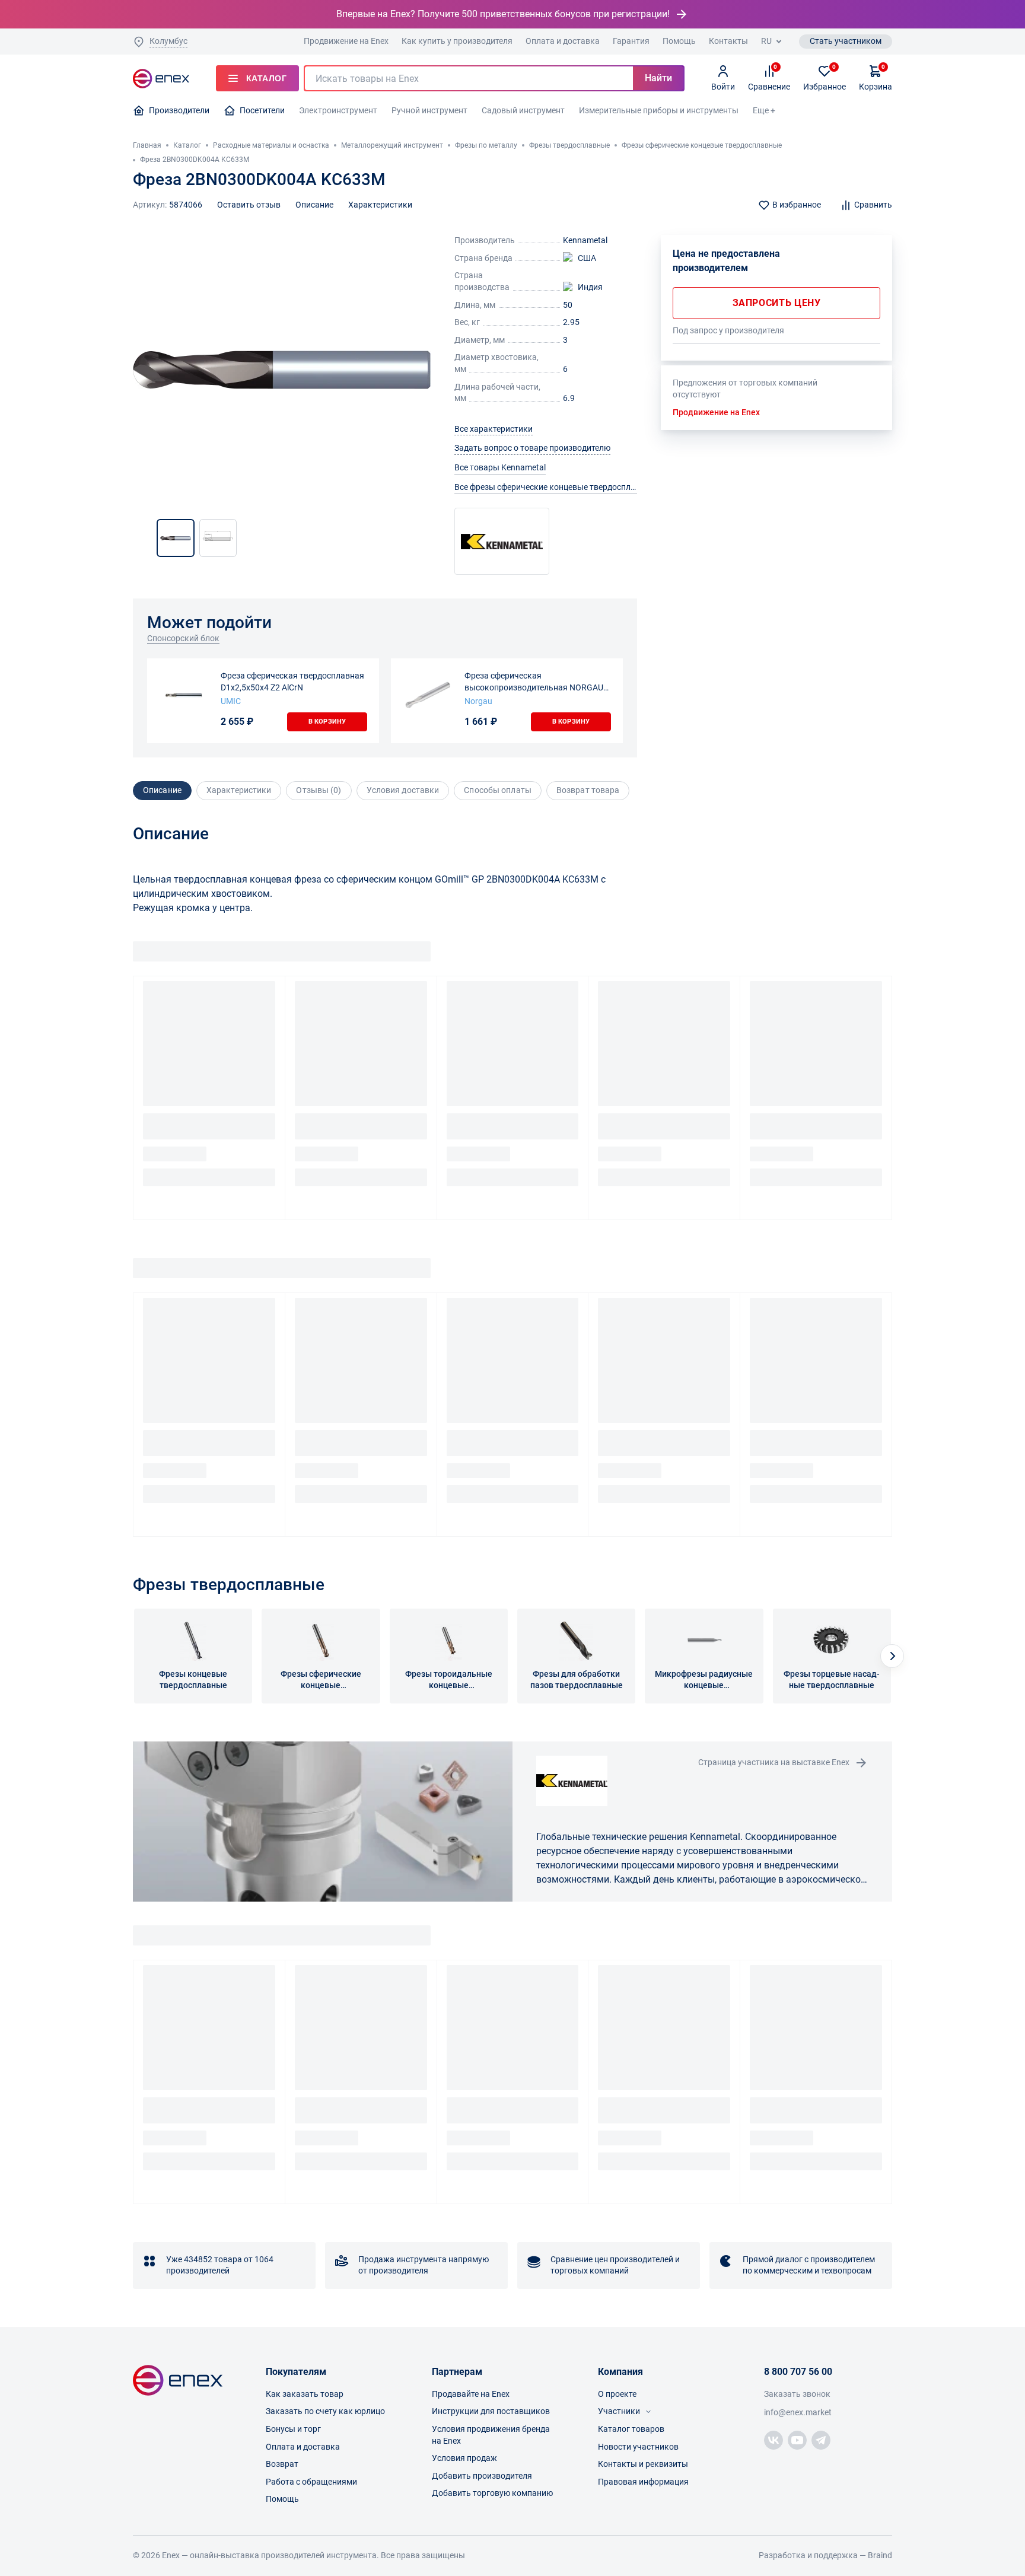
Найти (658, 78)
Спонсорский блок (183, 638)
